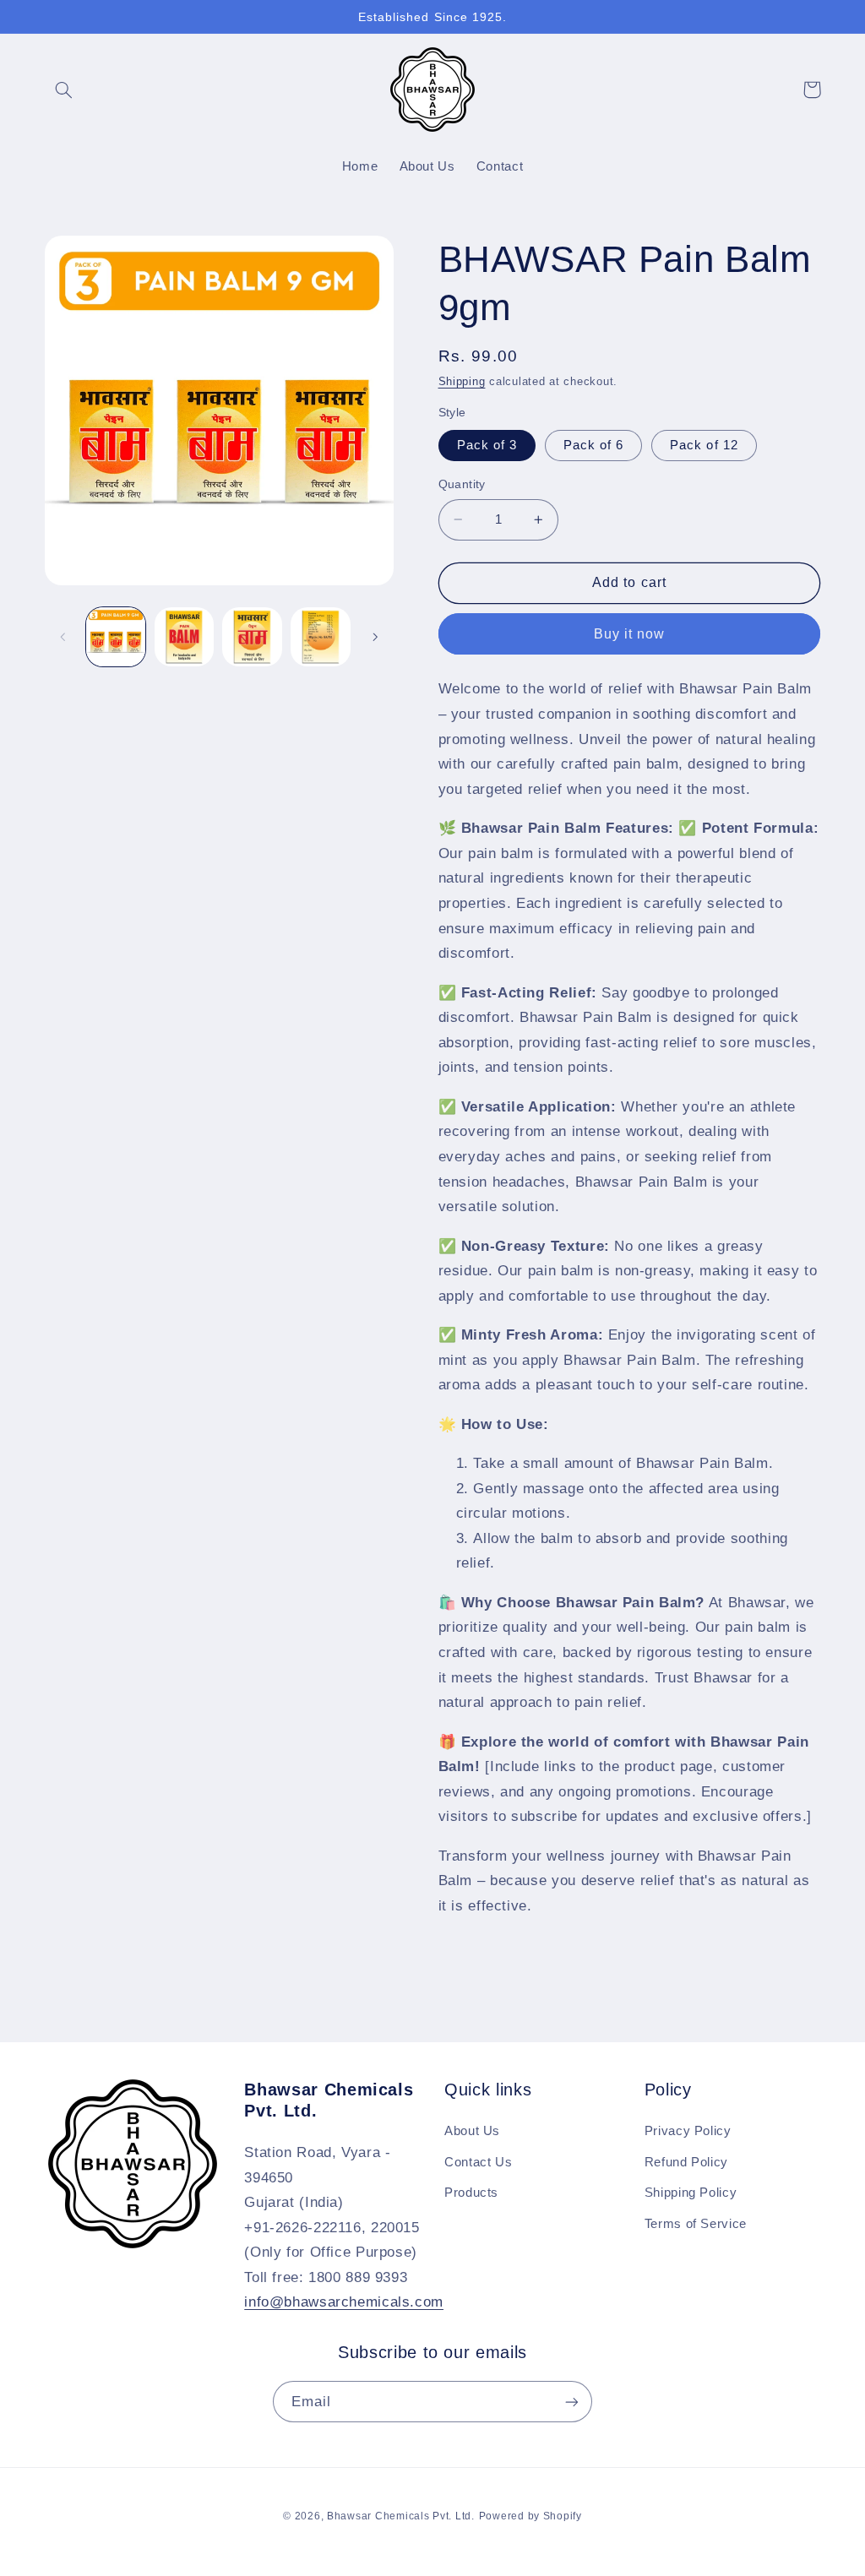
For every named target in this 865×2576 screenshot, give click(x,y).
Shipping (462, 382)
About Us (472, 2131)
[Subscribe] (572, 2402)
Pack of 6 (593, 445)
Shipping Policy (691, 2193)
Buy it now (630, 634)
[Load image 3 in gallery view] (252, 637)
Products (471, 2193)
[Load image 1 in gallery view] (116, 637)
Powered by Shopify (530, 2516)
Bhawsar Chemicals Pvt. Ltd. (401, 2516)
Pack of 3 (487, 445)
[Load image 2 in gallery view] (184, 637)
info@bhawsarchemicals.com (344, 2302)
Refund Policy (686, 2162)
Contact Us (478, 2162)
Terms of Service (696, 2224)
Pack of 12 (704, 445)
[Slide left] (63, 637)
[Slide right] (375, 637)
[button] (64, 90)
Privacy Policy (688, 2131)
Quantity (462, 484)
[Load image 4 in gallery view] (320, 637)
